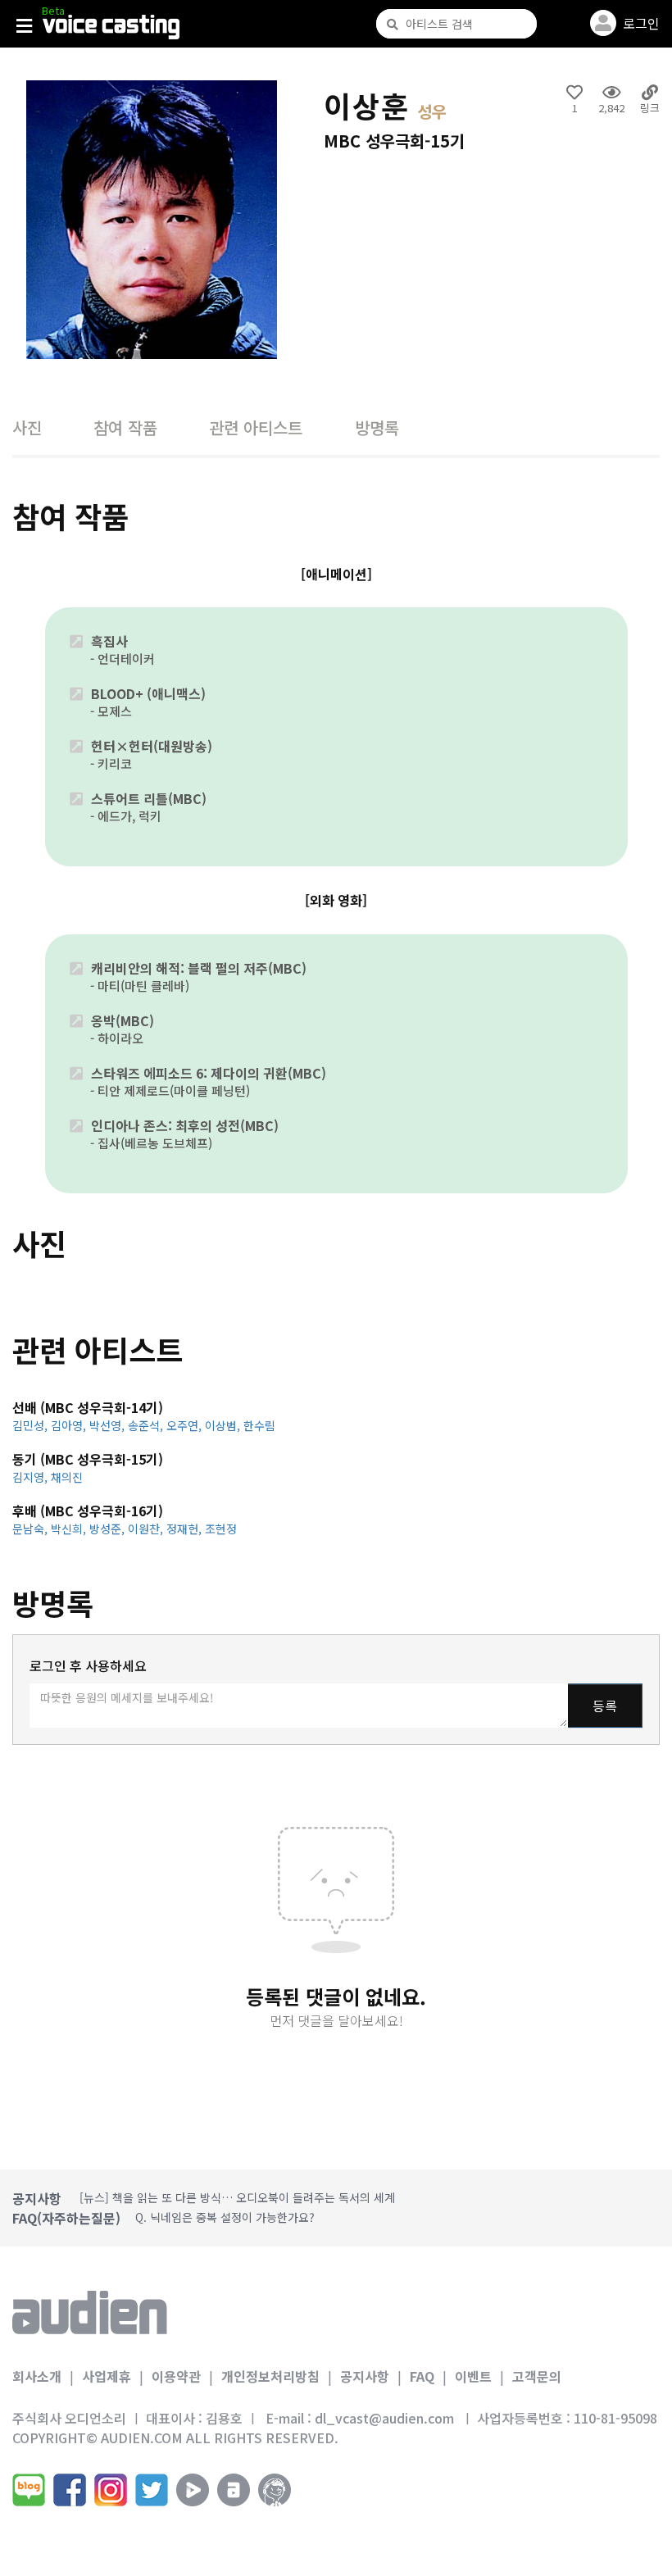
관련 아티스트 (256, 427)
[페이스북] (70, 2490)
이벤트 (473, 2376)
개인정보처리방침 (270, 2376)
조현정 (221, 1529)
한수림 (259, 1425)
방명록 (377, 427)
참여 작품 (125, 427)
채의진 (67, 1477)
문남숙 (32, 1529)
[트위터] (152, 2490)
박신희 (70, 1529)
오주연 (186, 1425)
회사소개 (37, 2376)
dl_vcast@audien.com (384, 2418)
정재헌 (186, 1529)
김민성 (32, 1425)
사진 (27, 427)
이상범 (224, 1425)
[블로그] (29, 2490)
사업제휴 (107, 2376)
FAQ (422, 2376)
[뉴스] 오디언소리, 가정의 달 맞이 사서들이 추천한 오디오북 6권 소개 (247, 2198)
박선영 (109, 1425)
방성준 (109, 1529)
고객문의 (537, 2376)
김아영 (70, 1425)
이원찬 (147, 1529)
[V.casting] (111, 27)
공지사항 (365, 2376)
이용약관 (176, 2376)
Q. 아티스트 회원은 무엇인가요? (213, 2218)
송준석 (147, 1425)
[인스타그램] (111, 2490)
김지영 (32, 1477)
